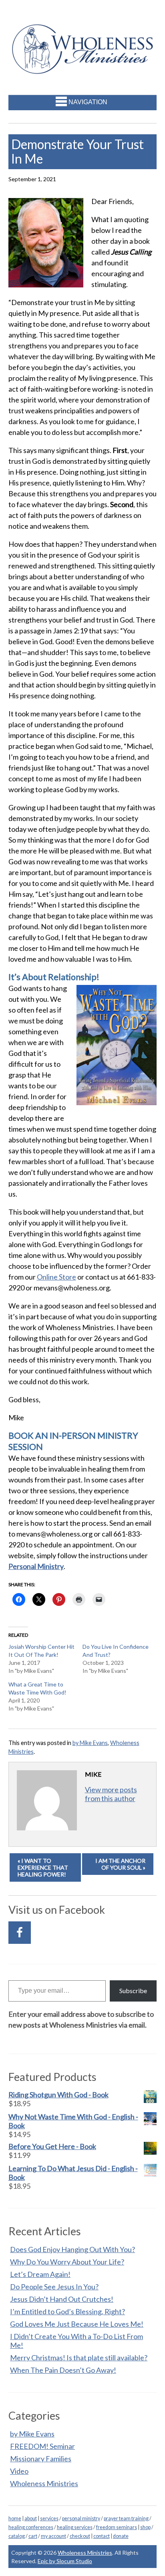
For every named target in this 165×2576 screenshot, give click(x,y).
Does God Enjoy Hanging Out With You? (72, 2249)
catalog (17, 2536)
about (31, 2518)
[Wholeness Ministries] (83, 69)
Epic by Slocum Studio (65, 2561)
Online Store (56, 1277)
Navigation (88, 102)
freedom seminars (117, 2527)
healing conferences (31, 2527)
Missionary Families (41, 2459)
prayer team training (126, 2518)
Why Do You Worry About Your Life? (67, 2262)
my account (53, 2536)
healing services (75, 2527)
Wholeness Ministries (44, 2483)
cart (33, 2536)
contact (102, 2536)
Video (19, 2471)
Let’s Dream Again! (40, 2274)
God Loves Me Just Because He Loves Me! (77, 2324)
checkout (80, 2536)
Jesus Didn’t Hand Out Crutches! (62, 2299)
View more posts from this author (111, 1794)
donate (121, 2536)
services (49, 2518)
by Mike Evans (90, 1743)
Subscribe (133, 1991)
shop (145, 2527)
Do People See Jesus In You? (54, 2287)
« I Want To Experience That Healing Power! (43, 1867)
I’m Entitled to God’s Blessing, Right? (67, 2311)
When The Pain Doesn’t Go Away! (63, 2370)
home (15, 2518)
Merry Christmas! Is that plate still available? (79, 2358)
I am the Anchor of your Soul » (120, 1864)
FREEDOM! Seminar (42, 2446)
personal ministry (81, 2518)
